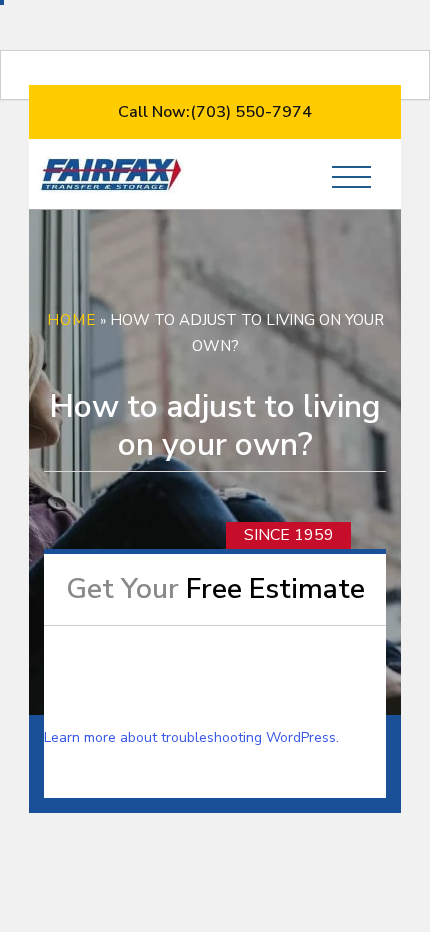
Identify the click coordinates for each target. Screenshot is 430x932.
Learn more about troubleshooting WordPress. (191, 737)
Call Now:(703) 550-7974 (215, 112)
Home (71, 320)
